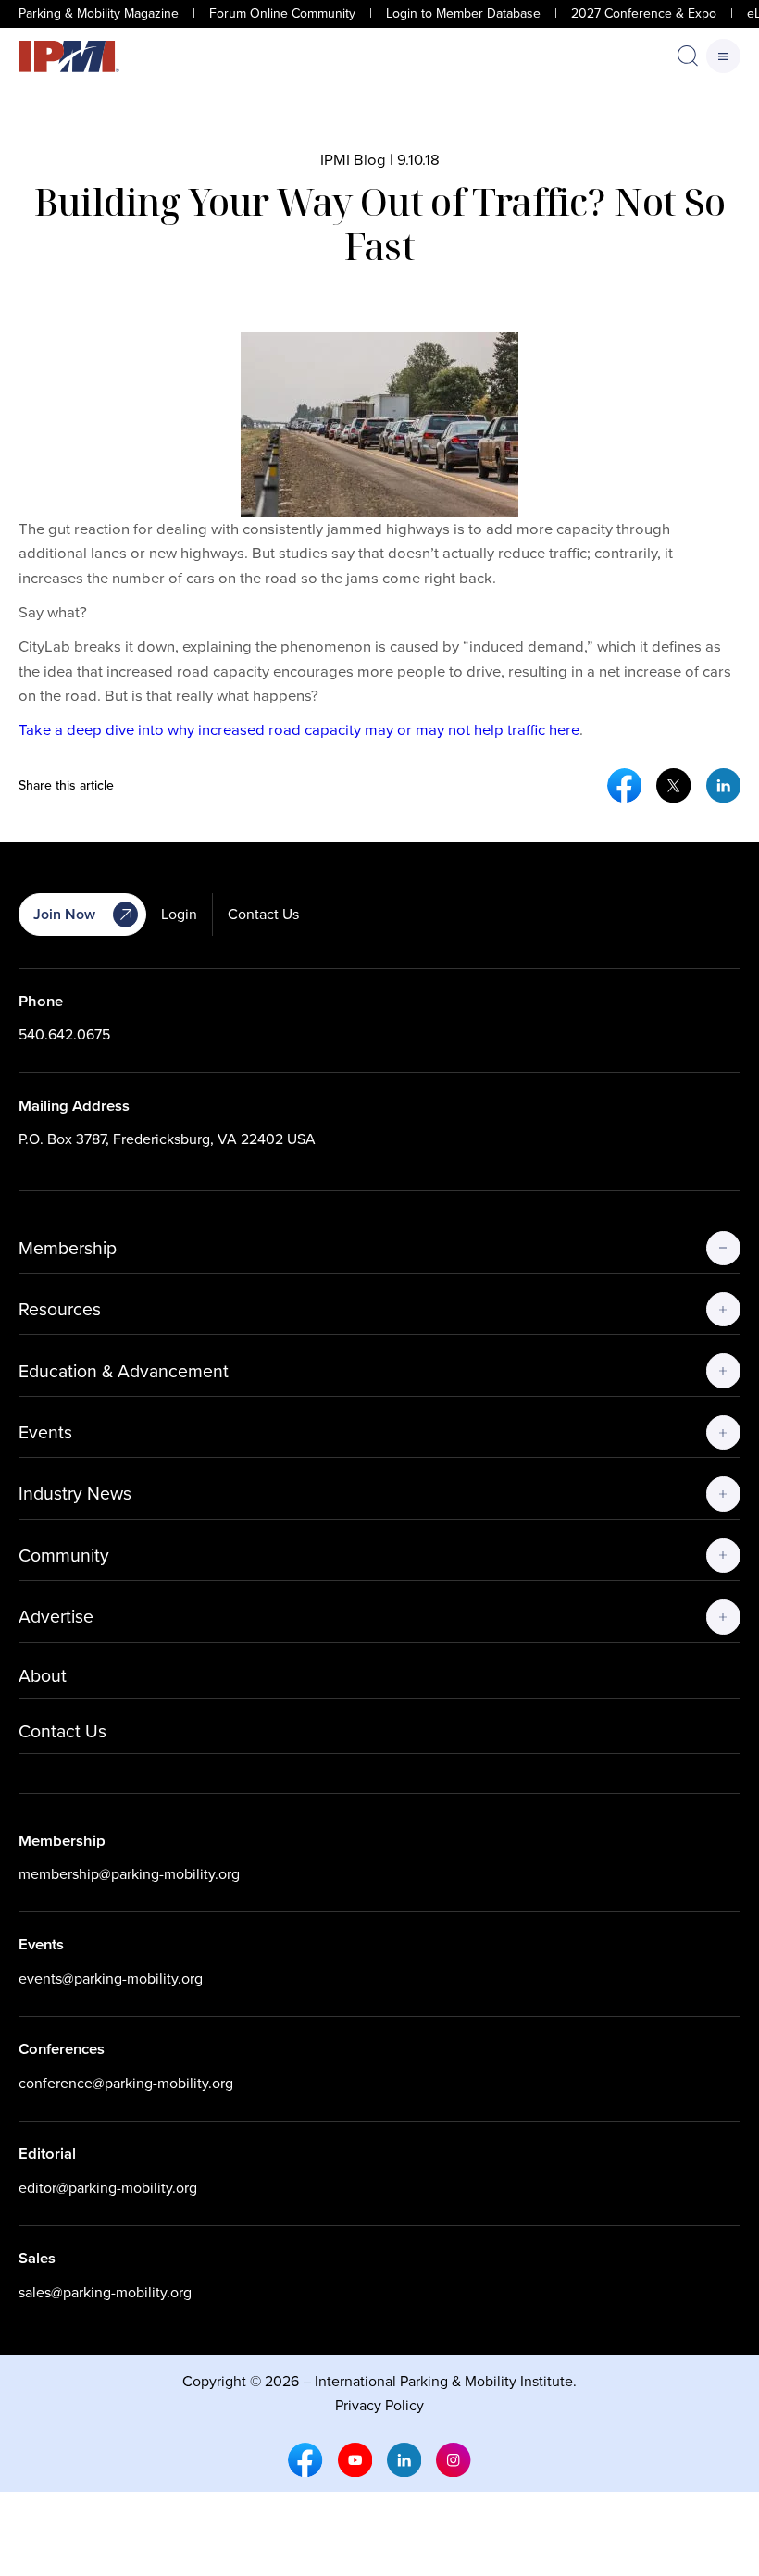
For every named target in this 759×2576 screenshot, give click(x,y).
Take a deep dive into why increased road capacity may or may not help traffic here (299, 730)
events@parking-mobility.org (111, 1979)
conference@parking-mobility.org (126, 2083)
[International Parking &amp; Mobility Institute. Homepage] (69, 56)
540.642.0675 (64, 1034)
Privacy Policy (379, 2405)
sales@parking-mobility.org (105, 2292)
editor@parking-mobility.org (108, 2188)
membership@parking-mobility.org (129, 1874)
